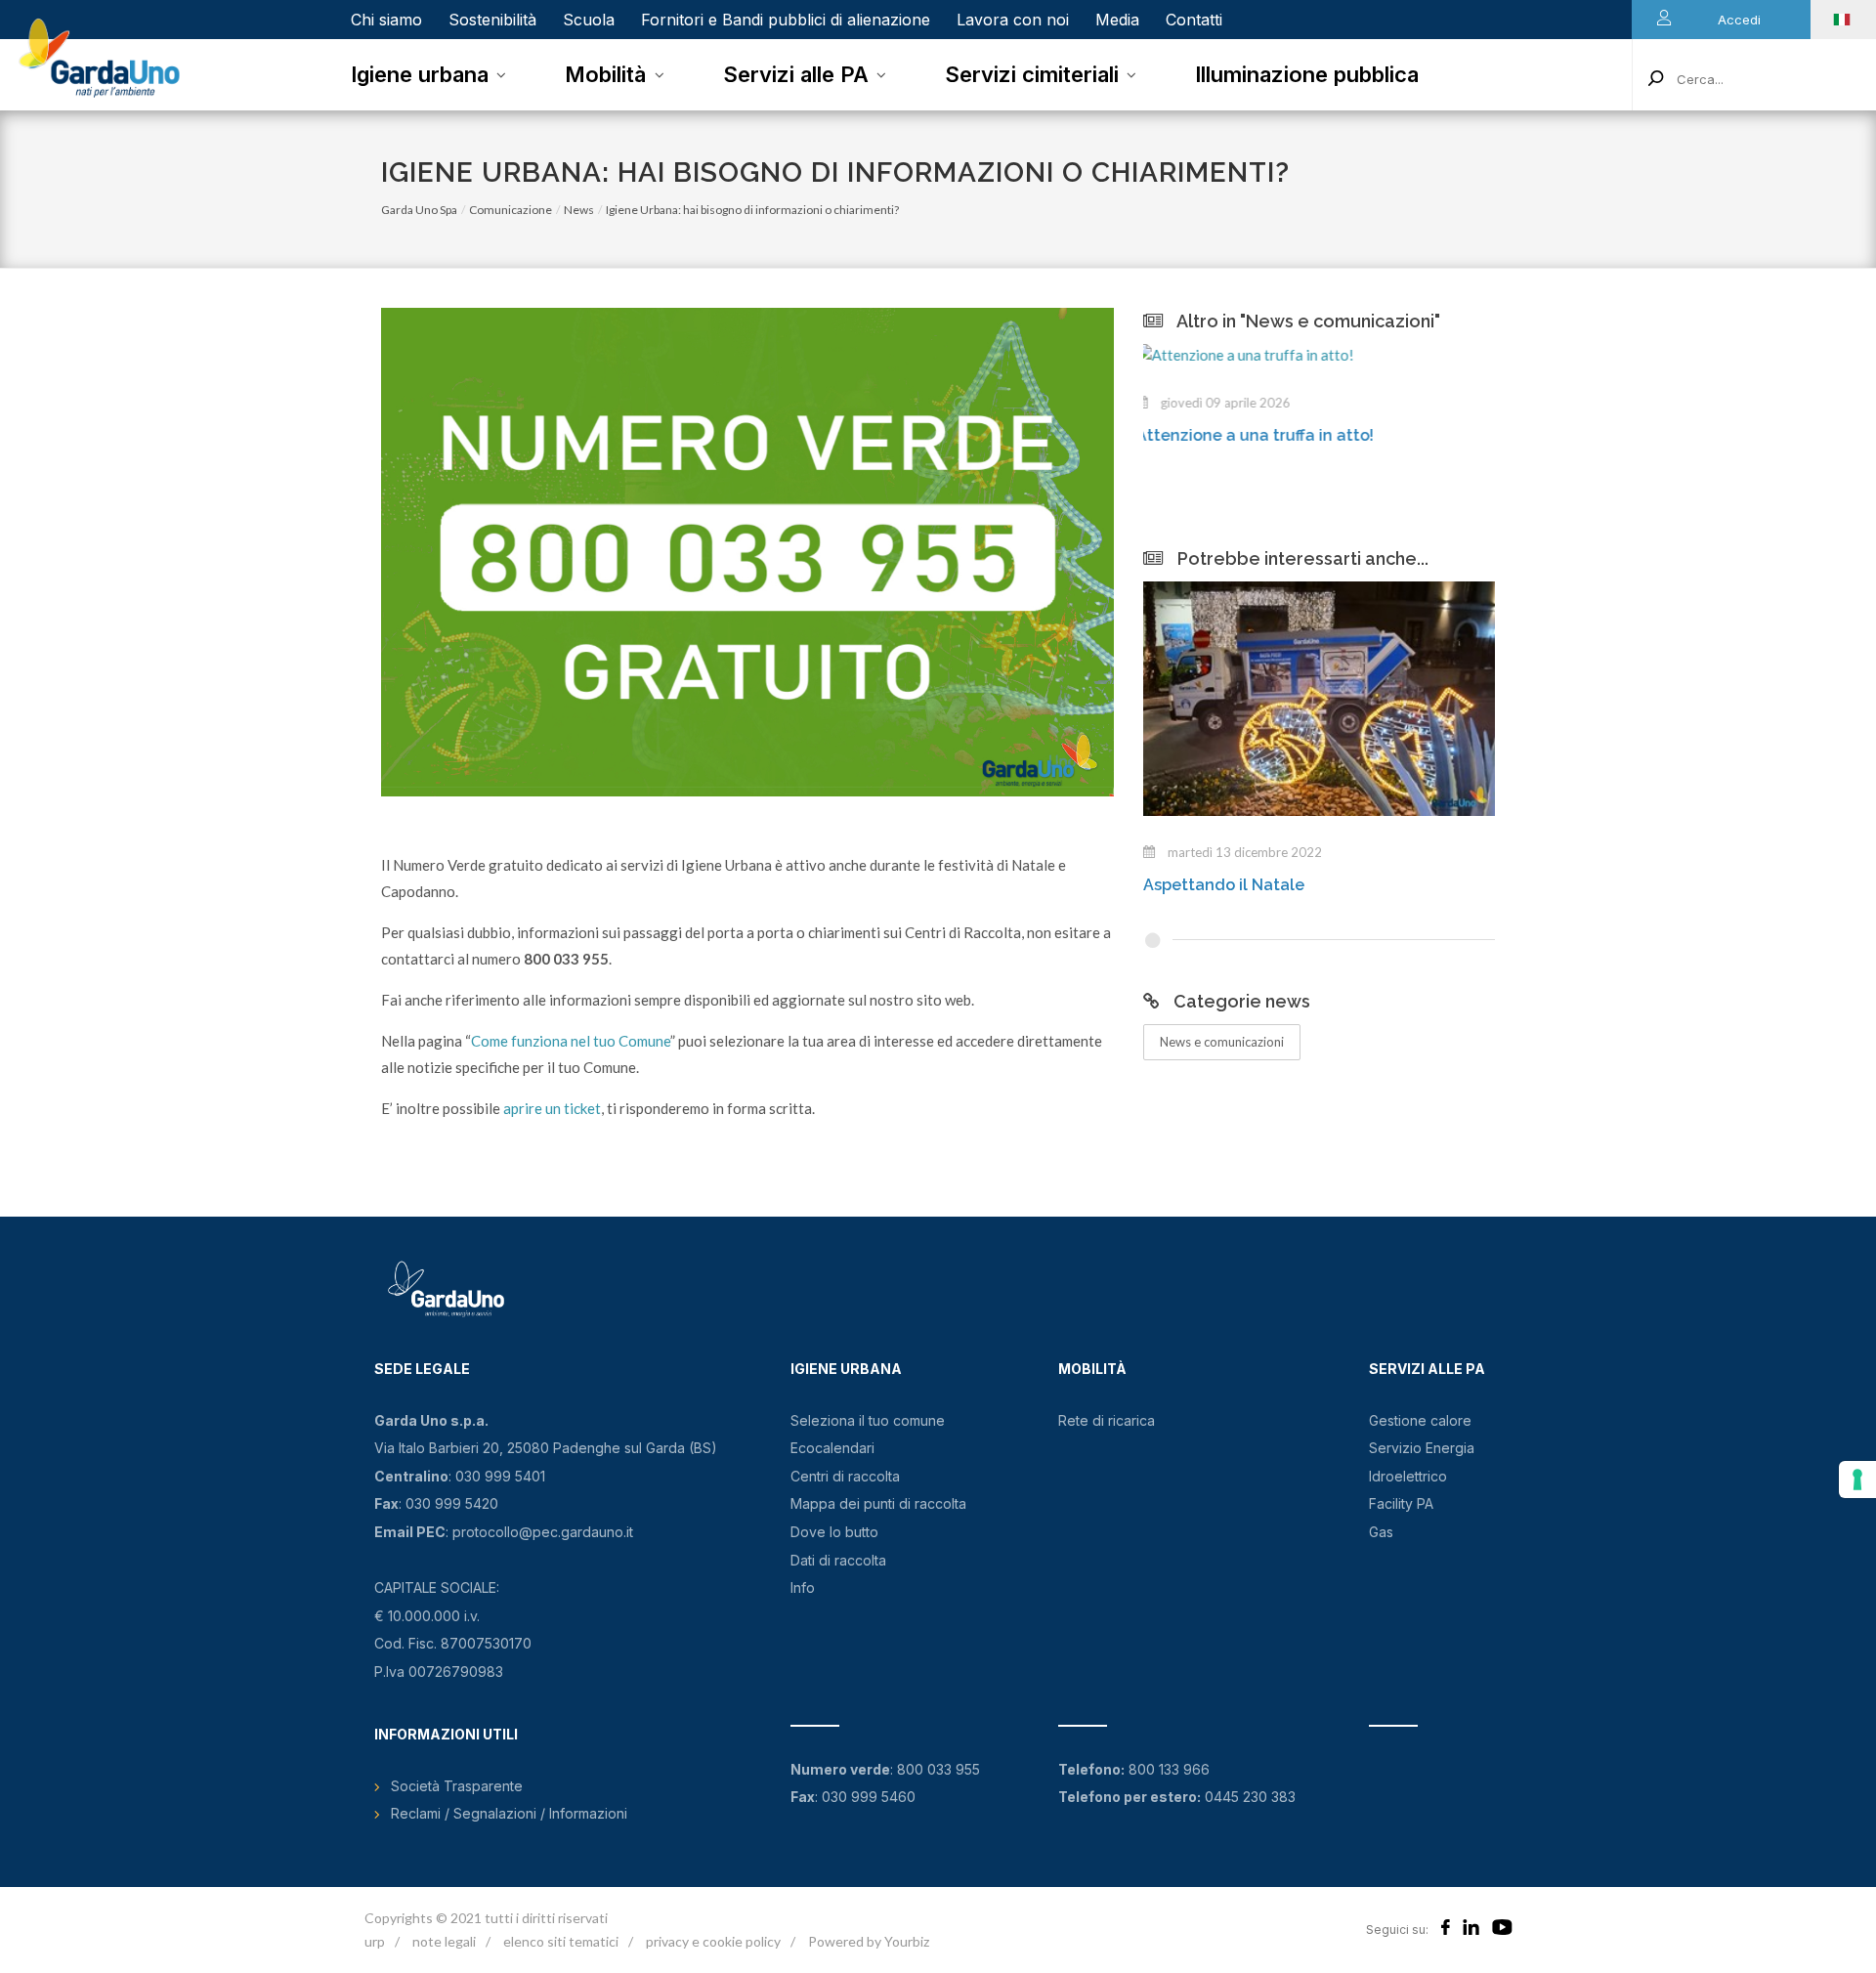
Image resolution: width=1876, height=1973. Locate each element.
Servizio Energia (1422, 1448)
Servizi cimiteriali (1032, 74)
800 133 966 (1169, 1769)
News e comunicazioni (1222, 1042)
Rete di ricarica (1107, 1420)
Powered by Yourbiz (869, 1941)
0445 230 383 (1250, 1797)
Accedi (1739, 20)
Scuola (589, 20)
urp (375, 1941)
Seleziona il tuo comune (868, 1420)
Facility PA (1401, 1503)
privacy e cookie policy (713, 1941)
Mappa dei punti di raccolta (878, 1503)
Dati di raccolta (838, 1560)
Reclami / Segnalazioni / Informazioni (509, 1813)
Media (1117, 20)
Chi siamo (386, 20)
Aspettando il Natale (1224, 885)
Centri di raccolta (845, 1476)
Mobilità (605, 74)
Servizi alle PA (796, 74)
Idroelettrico (1408, 1476)
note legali (444, 1941)
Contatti (1194, 20)
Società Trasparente (457, 1786)
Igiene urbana (420, 74)
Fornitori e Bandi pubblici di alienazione (786, 20)
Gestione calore (1420, 1420)
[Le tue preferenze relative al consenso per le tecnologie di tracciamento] (1857, 1480)
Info (803, 1587)
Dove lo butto (834, 1532)
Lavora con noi (1013, 20)
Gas (1381, 1532)
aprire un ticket (552, 1108)
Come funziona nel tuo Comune (571, 1041)
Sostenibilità (492, 20)
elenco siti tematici (561, 1941)
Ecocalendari (832, 1448)
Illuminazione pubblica (1307, 74)
